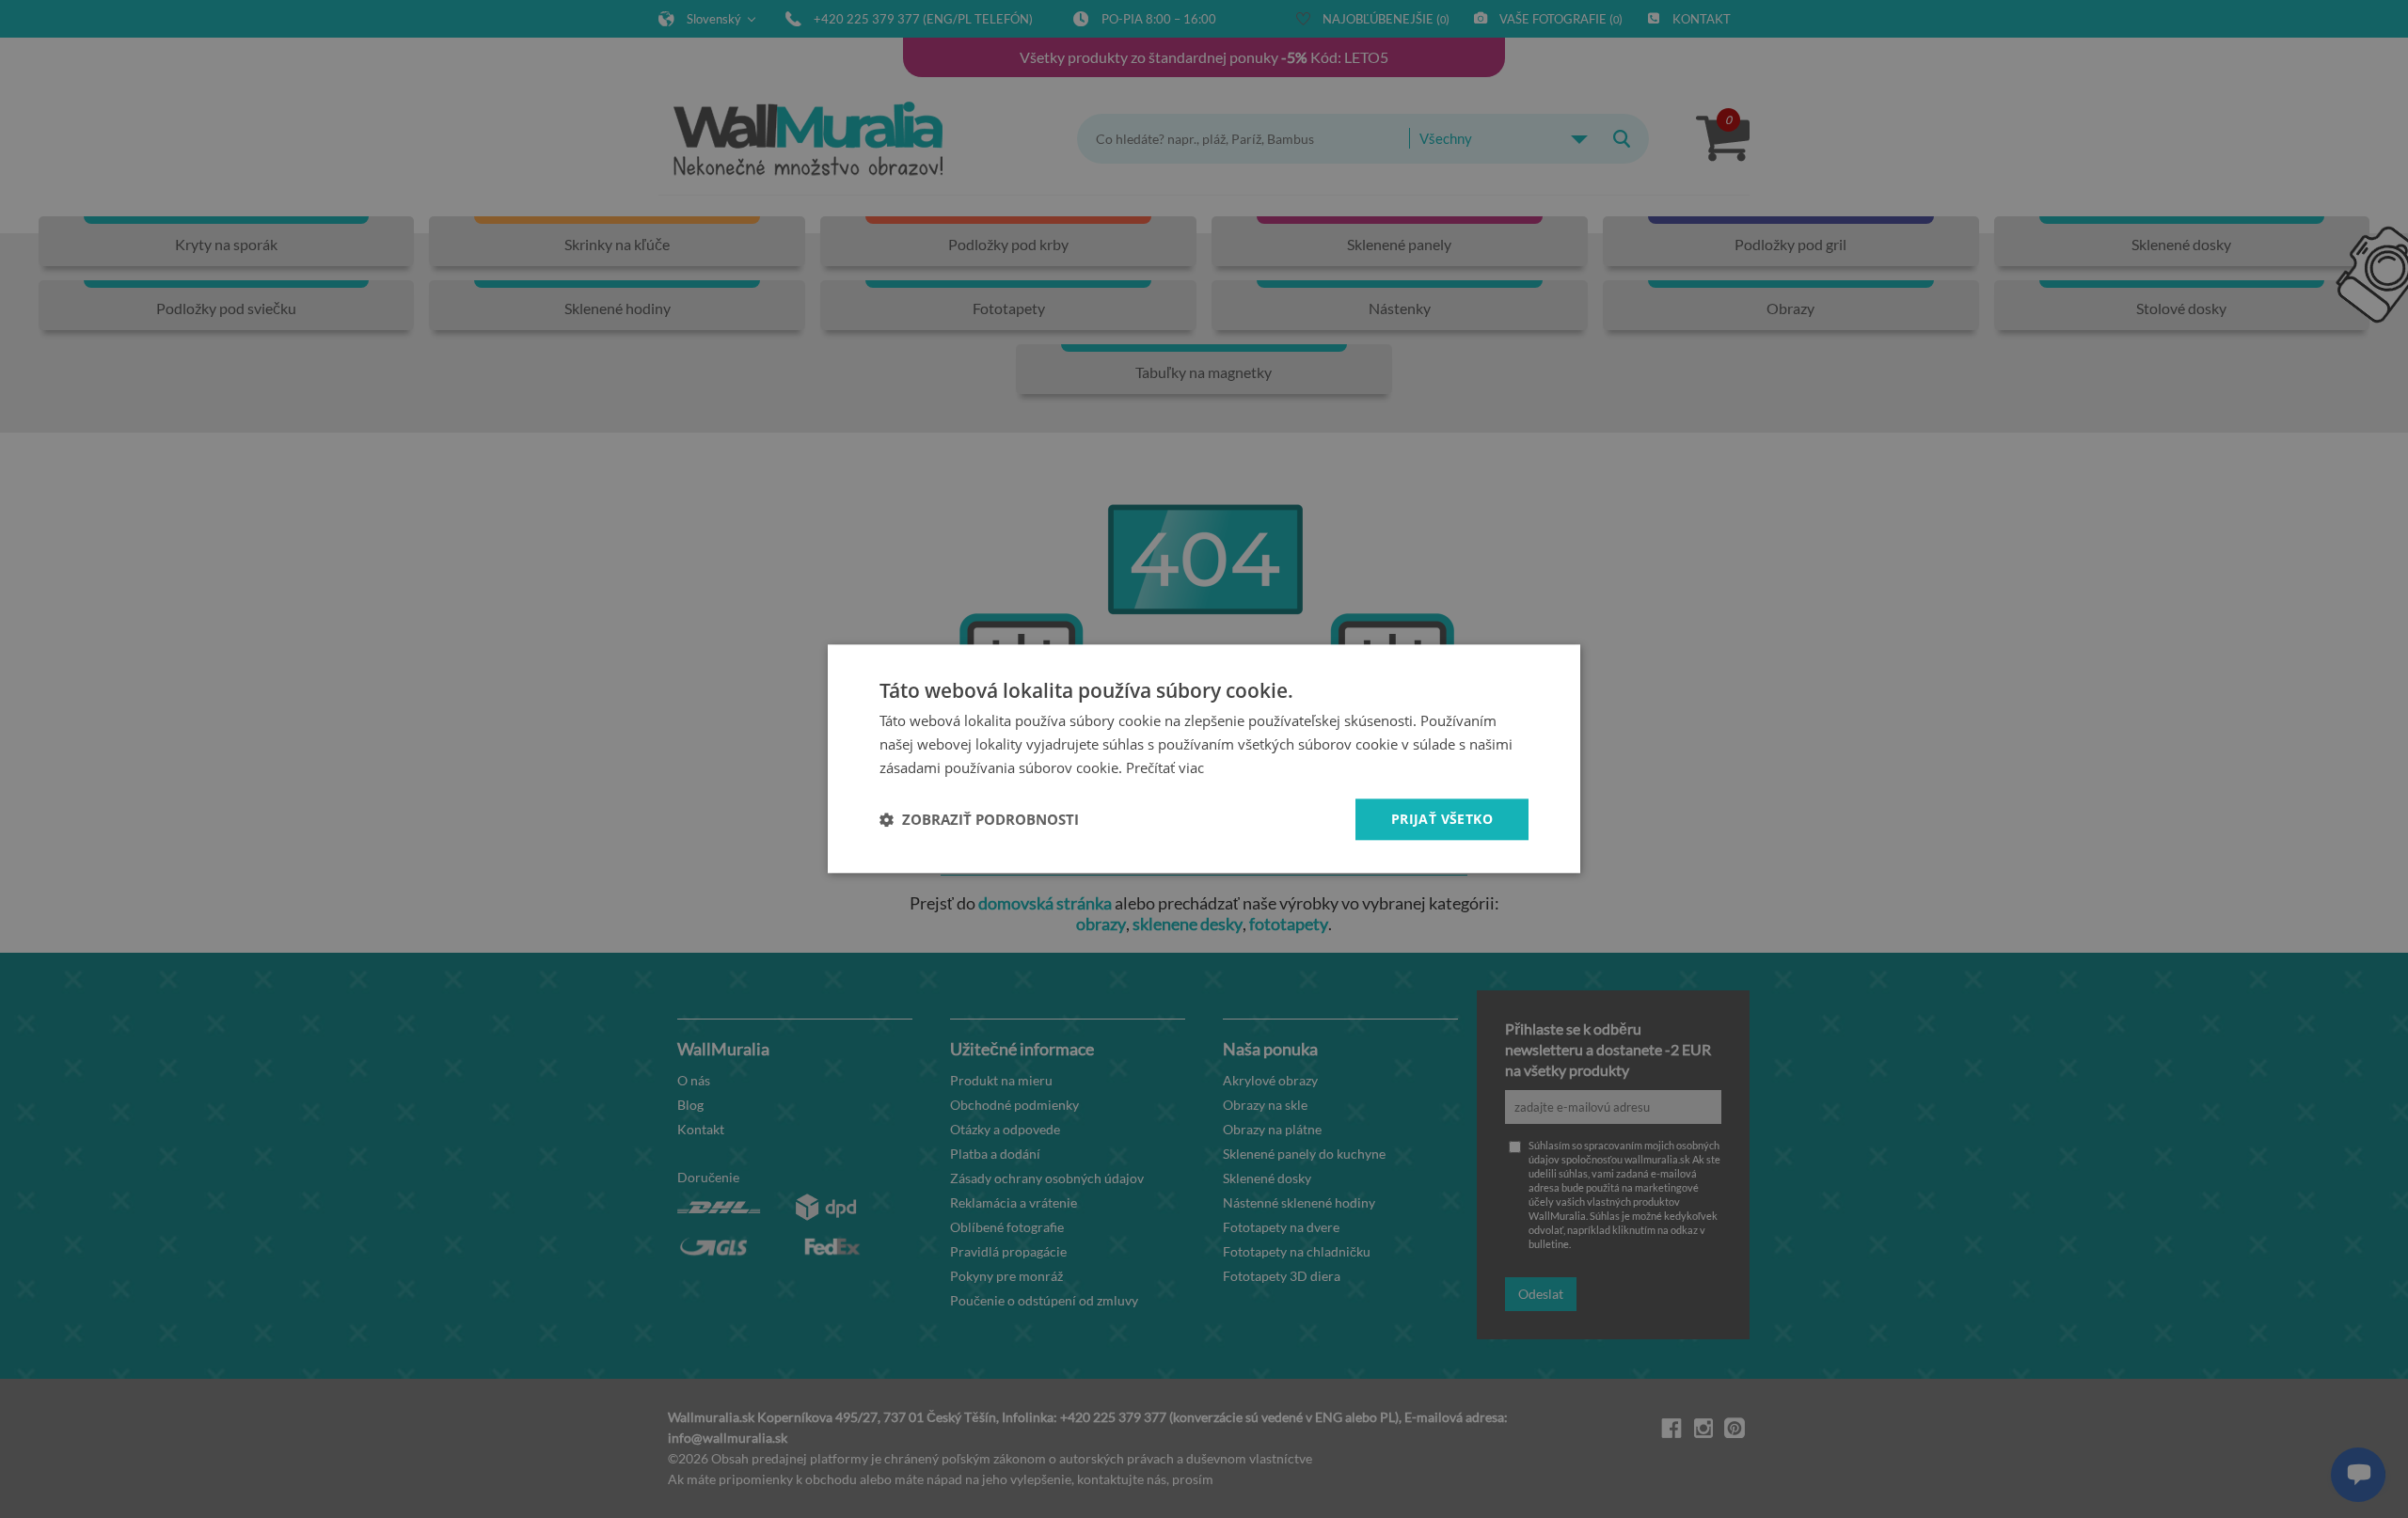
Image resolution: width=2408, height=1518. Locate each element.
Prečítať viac (1165, 767)
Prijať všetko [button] (1442, 819)
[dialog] (1204, 759)
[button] (979, 819)
